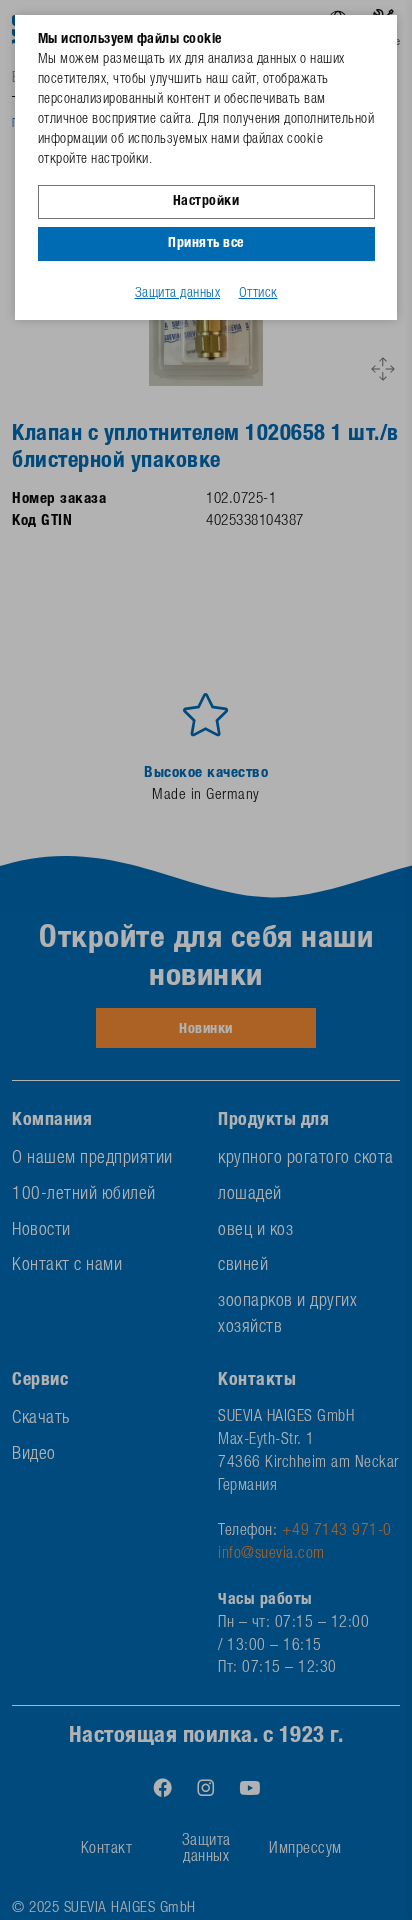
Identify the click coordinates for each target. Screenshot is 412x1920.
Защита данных (178, 294)
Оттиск (258, 294)
